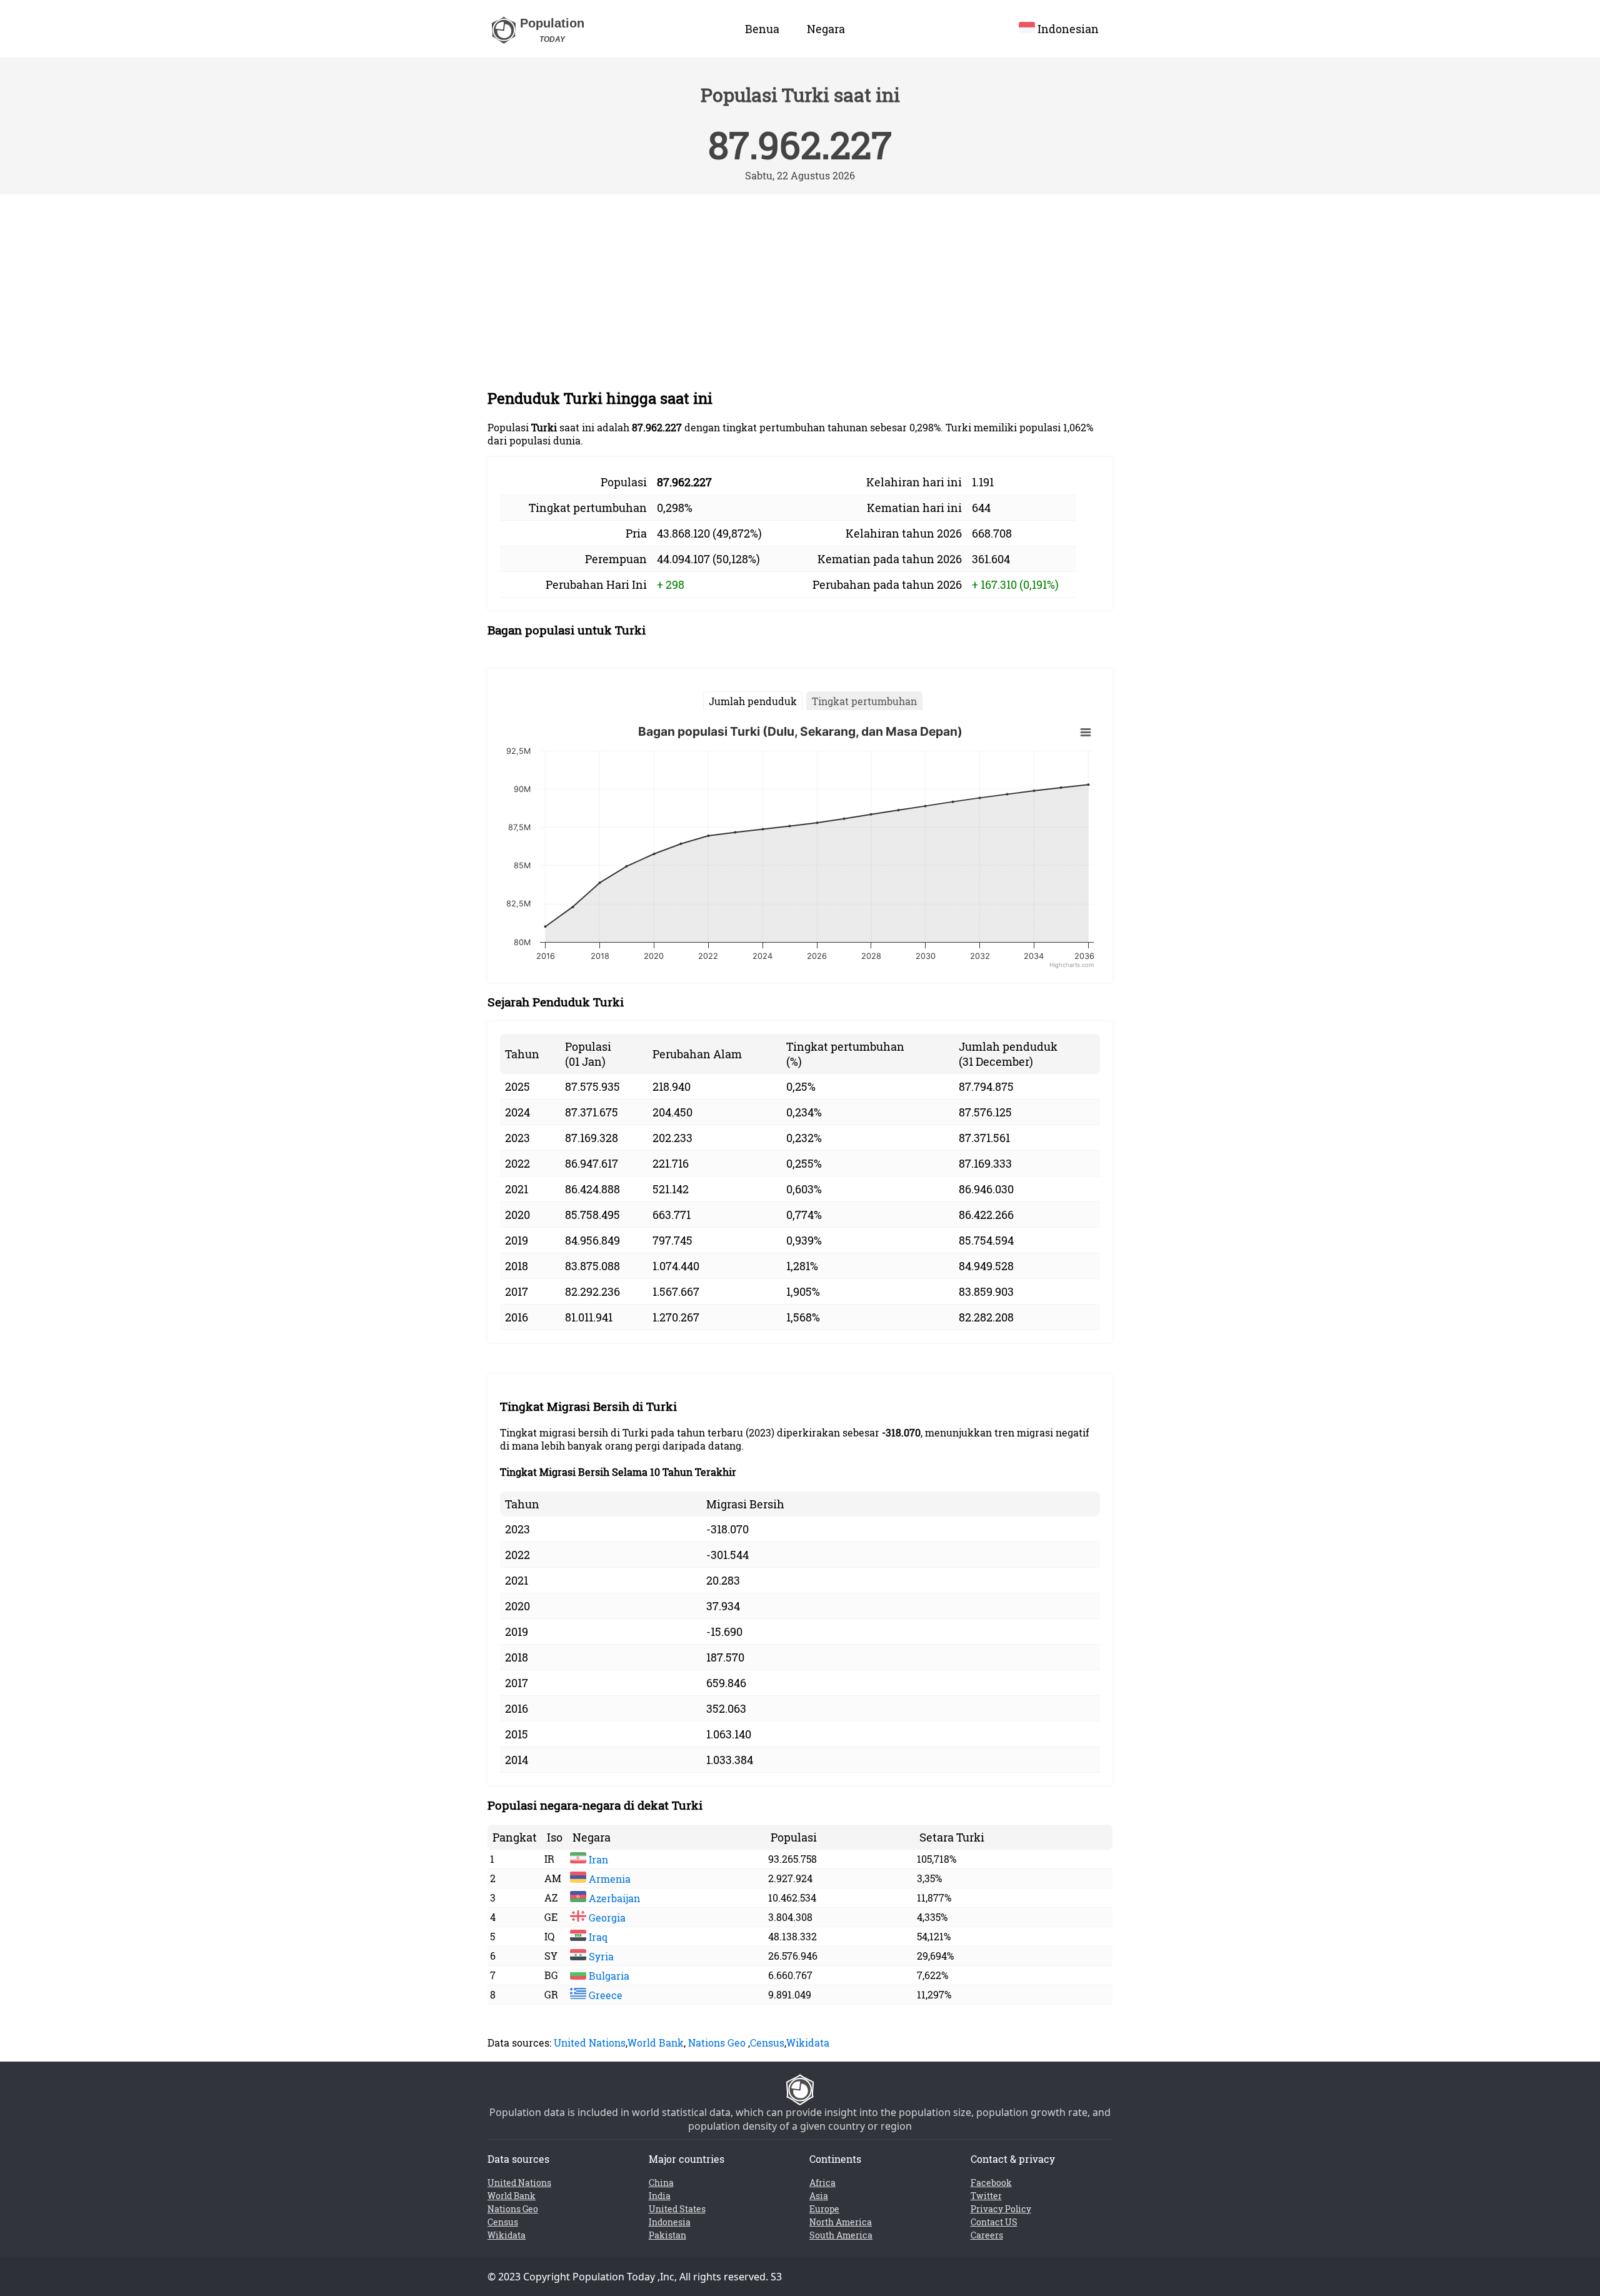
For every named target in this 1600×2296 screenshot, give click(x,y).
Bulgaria (608, 1976)
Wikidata (808, 2043)
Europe (824, 2209)
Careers (987, 2235)
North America (841, 2222)
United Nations (590, 2043)
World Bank (656, 2043)
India (660, 2196)
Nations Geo (717, 2043)
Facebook (991, 2183)
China (661, 2183)
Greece (604, 1995)
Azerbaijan (613, 1898)
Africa (822, 2183)
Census (767, 2043)
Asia (819, 2196)
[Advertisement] (800, 288)
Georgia (606, 1918)
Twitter (986, 2196)
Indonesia (670, 2222)
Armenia (608, 1879)
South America (841, 2235)
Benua (762, 29)
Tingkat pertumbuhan (864, 701)
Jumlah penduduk (753, 701)
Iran (597, 1859)
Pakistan (667, 2235)
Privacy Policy (1001, 2209)
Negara (826, 29)
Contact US (994, 2222)
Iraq (597, 1937)
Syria (600, 1956)
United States (677, 2209)
